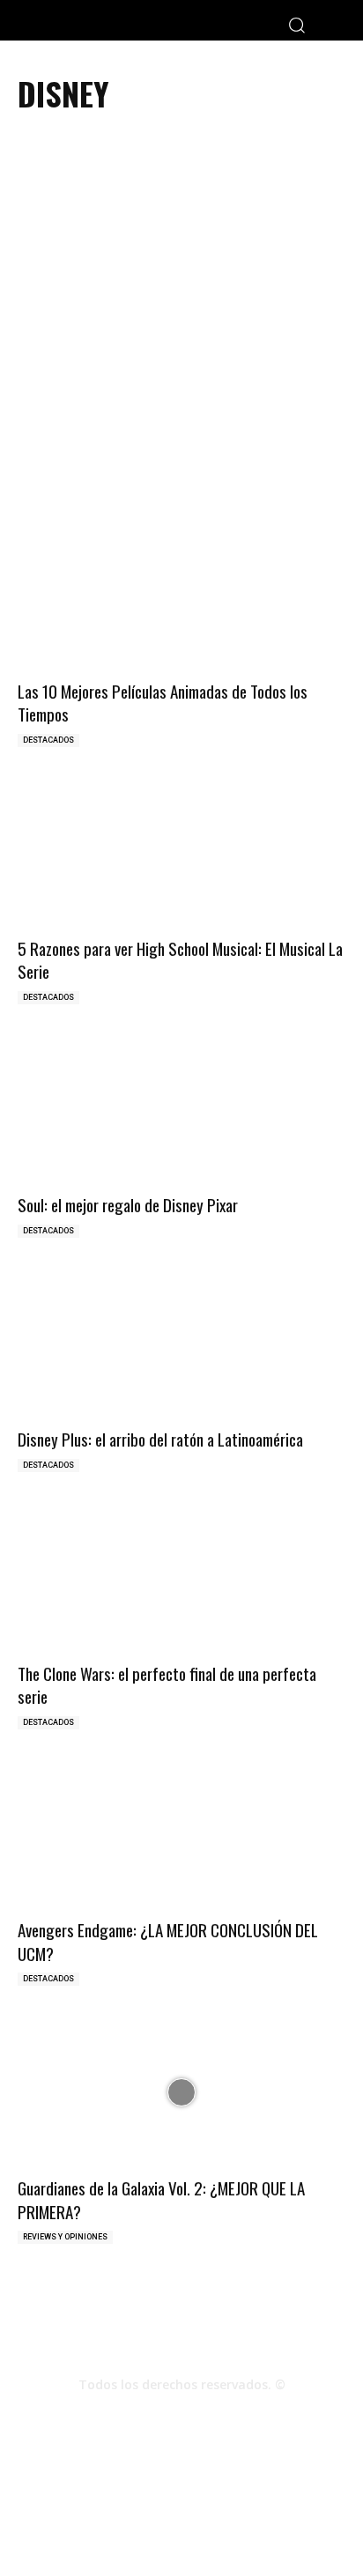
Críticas (126, 2505)
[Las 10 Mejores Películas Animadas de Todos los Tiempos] (181, 595)
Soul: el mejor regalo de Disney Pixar (128, 1204)
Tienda (302, 2505)
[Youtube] (229, 2416)
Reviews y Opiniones (65, 2237)
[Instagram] (181, 2416)
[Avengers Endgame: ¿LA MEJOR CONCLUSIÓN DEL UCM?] (181, 1835)
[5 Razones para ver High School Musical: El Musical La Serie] (181, 852)
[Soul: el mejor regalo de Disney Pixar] (181, 1110)
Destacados (48, 740)
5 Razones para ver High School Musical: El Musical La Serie (180, 960)
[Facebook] (134, 2416)
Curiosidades (236, 2505)
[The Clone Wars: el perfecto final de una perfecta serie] (181, 1577)
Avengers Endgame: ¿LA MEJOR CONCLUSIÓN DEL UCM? (168, 1941)
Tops (174, 2505)
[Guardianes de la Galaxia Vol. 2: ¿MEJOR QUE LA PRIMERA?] (181, 2092)
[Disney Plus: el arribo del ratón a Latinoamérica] (181, 1344)
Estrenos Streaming (182, 2524)
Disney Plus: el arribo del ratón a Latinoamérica (160, 1439)
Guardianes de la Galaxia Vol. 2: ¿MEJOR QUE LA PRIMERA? (161, 2199)
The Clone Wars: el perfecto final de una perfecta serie (167, 1685)
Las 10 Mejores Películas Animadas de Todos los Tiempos (163, 703)
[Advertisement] (181, 326)
